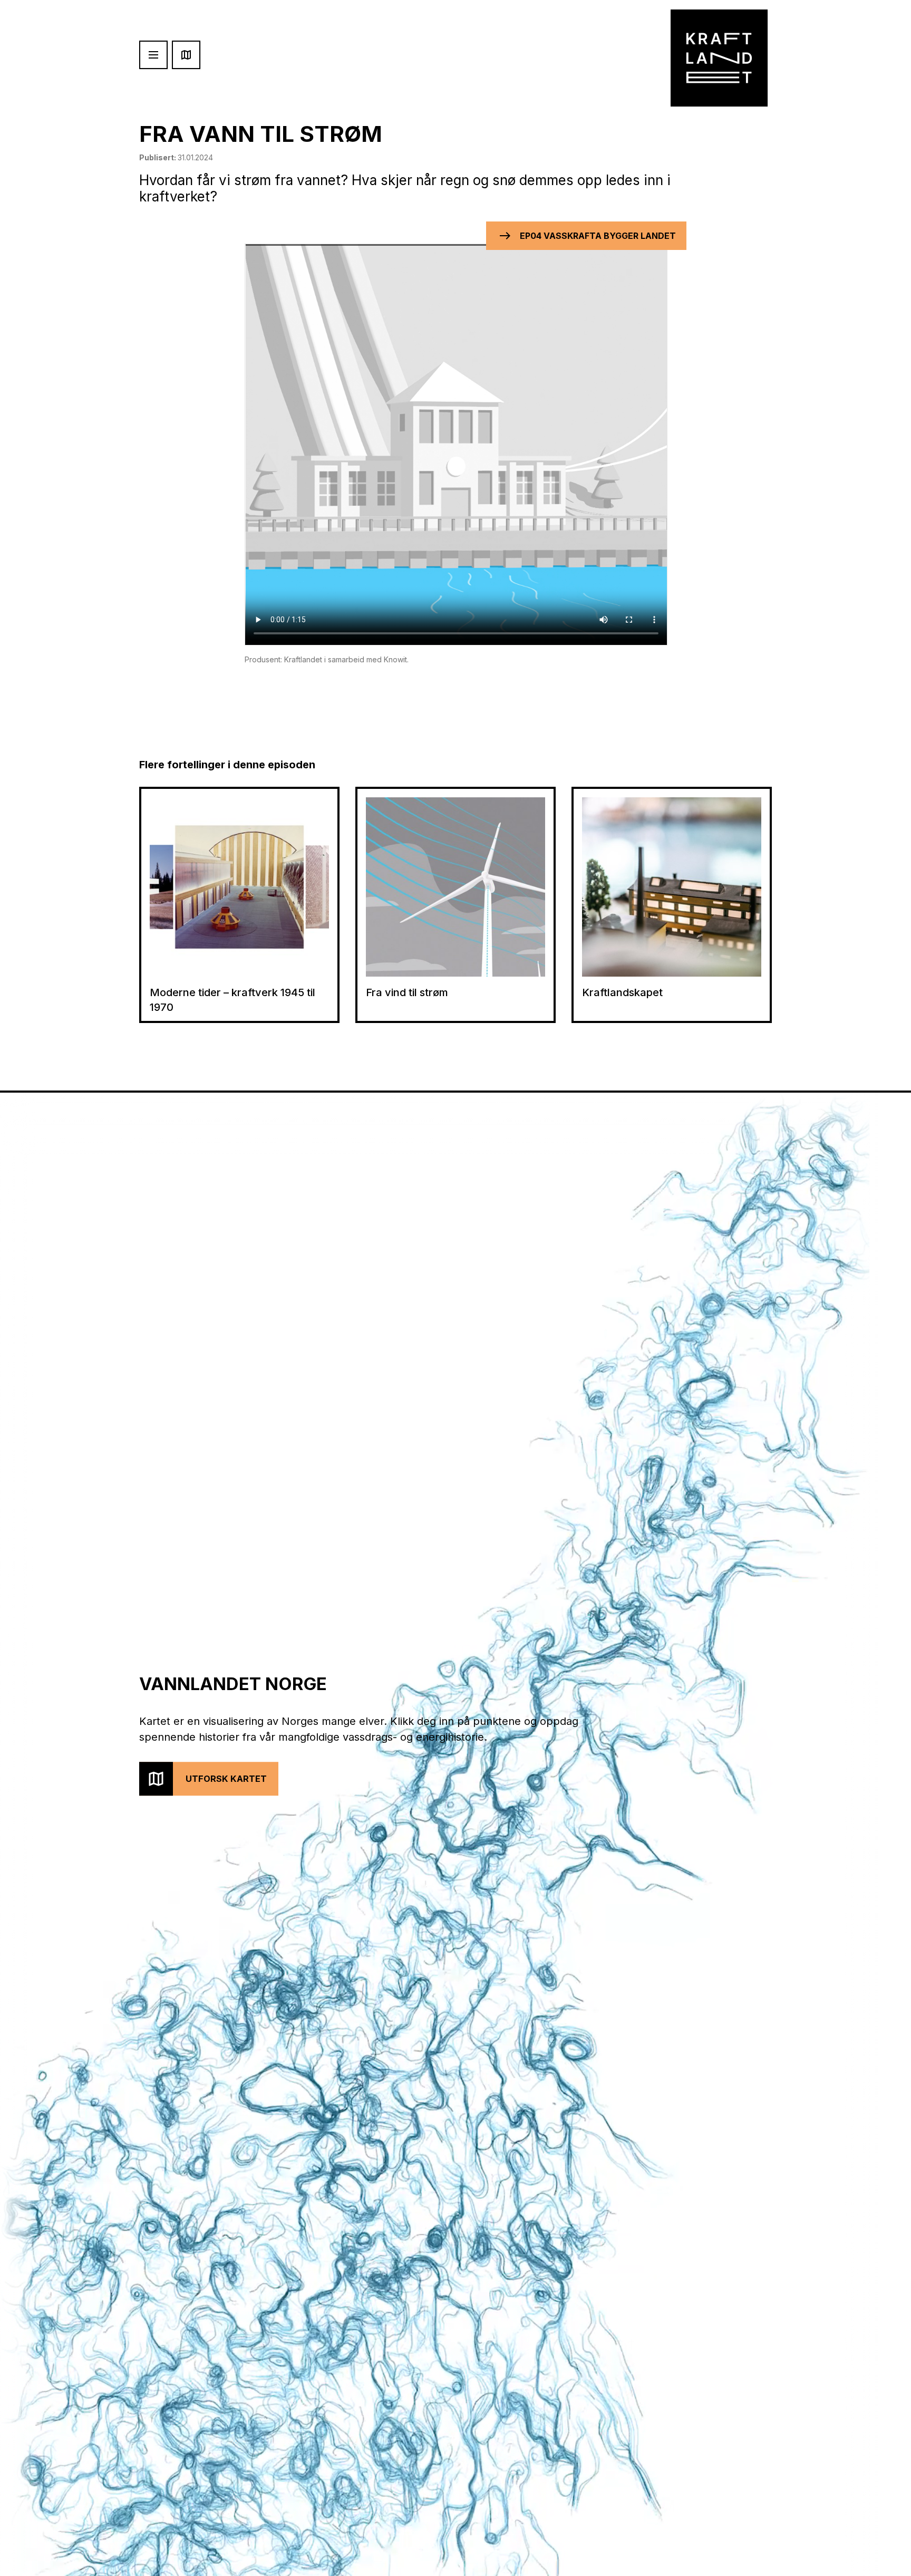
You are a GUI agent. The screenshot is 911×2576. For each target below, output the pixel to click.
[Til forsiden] (719, 58)
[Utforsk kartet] (186, 55)
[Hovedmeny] (153, 55)
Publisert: (176, 157)
